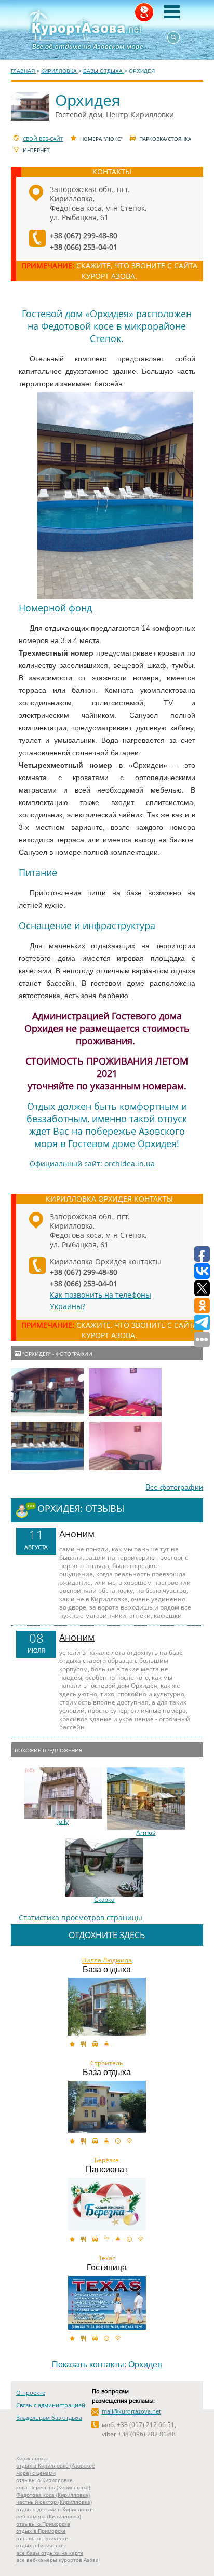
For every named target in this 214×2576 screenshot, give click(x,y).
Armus (146, 1833)
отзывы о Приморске (43, 2524)
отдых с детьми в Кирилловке (55, 2509)
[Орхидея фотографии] (47, 1392)
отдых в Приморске (41, 2531)
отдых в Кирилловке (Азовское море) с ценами (56, 2469)
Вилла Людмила (107, 1960)
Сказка (104, 1900)
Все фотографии (174, 1487)
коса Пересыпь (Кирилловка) (53, 2487)
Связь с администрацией (51, 2405)
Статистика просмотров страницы (81, 1918)
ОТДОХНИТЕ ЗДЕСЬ (107, 1935)
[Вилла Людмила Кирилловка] (107, 2007)
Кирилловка (31, 2458)
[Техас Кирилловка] (107, 2303)
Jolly (63, 1822)
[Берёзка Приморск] (107, 2204)
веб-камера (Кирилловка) (49, 2516)
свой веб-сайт (43, 139)
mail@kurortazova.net (131, 2411)
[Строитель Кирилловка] (107, 2107)
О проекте (31, 2393)
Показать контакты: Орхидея (107, 2364)
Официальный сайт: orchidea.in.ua (92, 1163)
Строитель (107, 2063)
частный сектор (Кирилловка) (54, 2502)
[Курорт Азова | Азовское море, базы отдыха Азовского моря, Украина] (107, 30)
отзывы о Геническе (42, 2538)
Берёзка (107, 2160)
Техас (107, 2258)
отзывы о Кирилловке (44, 2480)
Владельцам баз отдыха (49, 2417)
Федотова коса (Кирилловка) (53, 2495)
